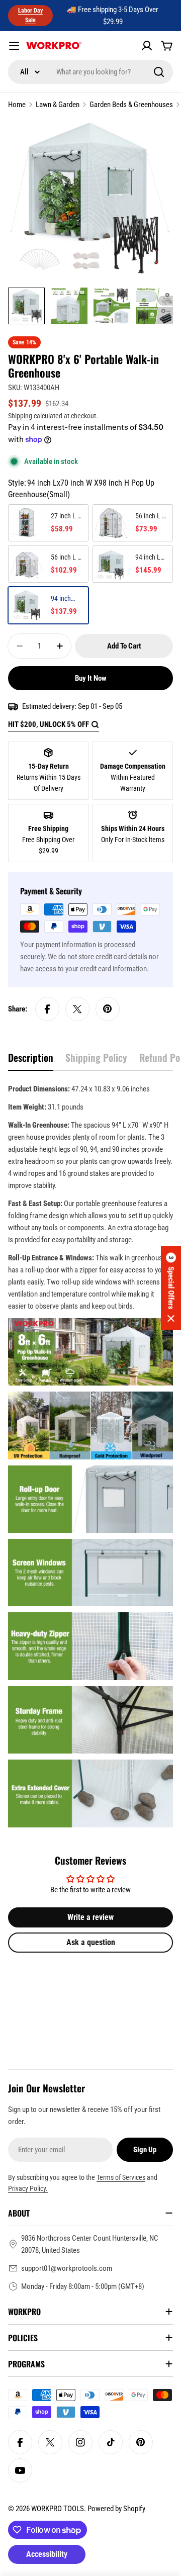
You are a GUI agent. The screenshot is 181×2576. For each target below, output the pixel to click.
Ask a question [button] (91, 1942)
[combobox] (90, 72)
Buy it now (91, 678)
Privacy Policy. (28, 2188)
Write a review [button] (90, 1917)
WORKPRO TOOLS (58, 2509)
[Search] (159, 72)
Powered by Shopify (116, 2509)
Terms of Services (121, 2177)
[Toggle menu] (14, 46)
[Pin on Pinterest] (108, 1009)
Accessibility (47, 2554)
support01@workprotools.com (67, 2268)
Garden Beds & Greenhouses (131, 105)
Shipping (20, 416)
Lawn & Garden (58, 105)
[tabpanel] (90, 1455)
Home (17, 105)
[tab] (31, 1061)
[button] (171, 1288)
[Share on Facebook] (47, 1009)
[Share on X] (77, 1009)
